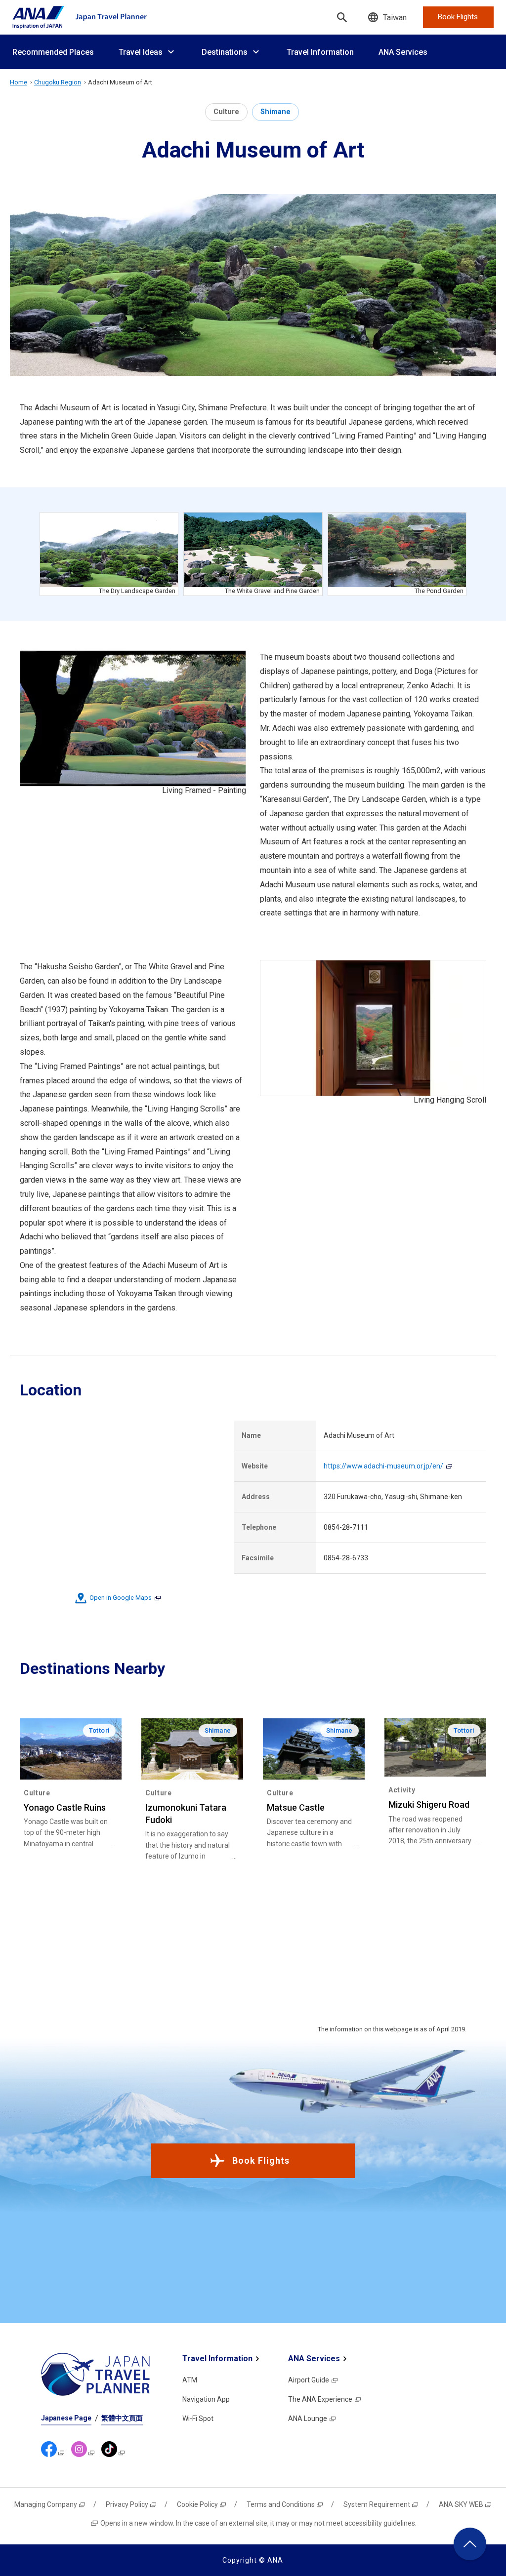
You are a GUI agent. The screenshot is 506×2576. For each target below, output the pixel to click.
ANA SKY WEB (461, 2504)
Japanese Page (66, 2418)
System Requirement (377, 2504)
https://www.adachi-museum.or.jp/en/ (383, 1466)
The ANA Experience (320, 2399)
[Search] (342, 17)
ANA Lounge (308, 2418)
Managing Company (46, 2504)
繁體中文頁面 (122, 2418)
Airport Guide (309, 2380)
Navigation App (206, 2399)
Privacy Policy (127, 2504)
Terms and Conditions (281, 2504)
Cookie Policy (197, 2504)
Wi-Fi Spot (198, 2418)
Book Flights (261, 2160)
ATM (190, 2380)
